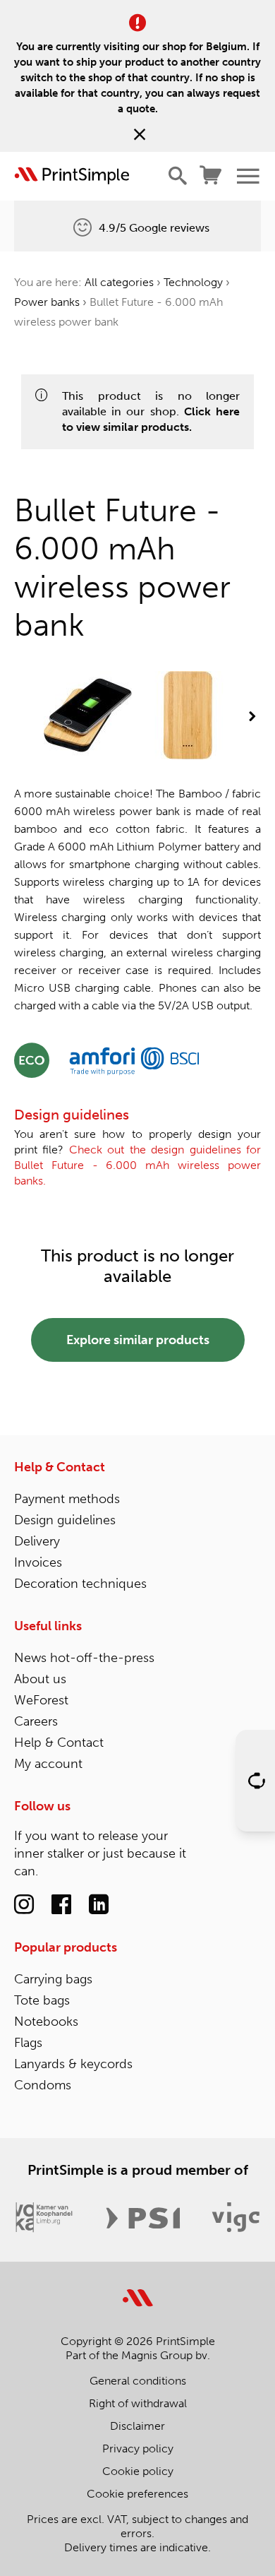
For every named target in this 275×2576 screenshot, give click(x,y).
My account (48, 1764)
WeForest (41, 1700)
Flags (28, 2043)
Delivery (37, 1541)
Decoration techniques (80, 1584)
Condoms (43, 2085)
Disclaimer (137, 2426)
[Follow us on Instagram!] (24, 1905)
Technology (193, 282)
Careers (36, 1721)
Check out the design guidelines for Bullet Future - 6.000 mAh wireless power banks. (137, 1165)
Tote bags (42, 2000)
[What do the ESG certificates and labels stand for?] (32, 1059)
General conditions (138, 2381)
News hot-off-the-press (84, 1658)
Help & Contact (60, 1467)
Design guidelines (65, 1520)
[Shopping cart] (211, 176)
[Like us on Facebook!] (61, 1905)
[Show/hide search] (178, 176)
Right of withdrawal (138, 2403)
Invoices (38, 1562)
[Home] (72, 176)
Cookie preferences (137, 2494)
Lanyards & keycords (73, 2064)
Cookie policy (138, 2471)
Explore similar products (138, 1340)
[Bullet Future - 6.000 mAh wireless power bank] (88, 717)
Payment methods (67, 1499)
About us (40, 1679)
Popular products (66, 1947)
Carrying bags (53, 1979)
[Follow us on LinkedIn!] (99, 1905)
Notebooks (46, 2022)
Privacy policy (138, 2449)
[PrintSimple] (138, 2290)
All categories (119, 282)
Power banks (47, 302)
